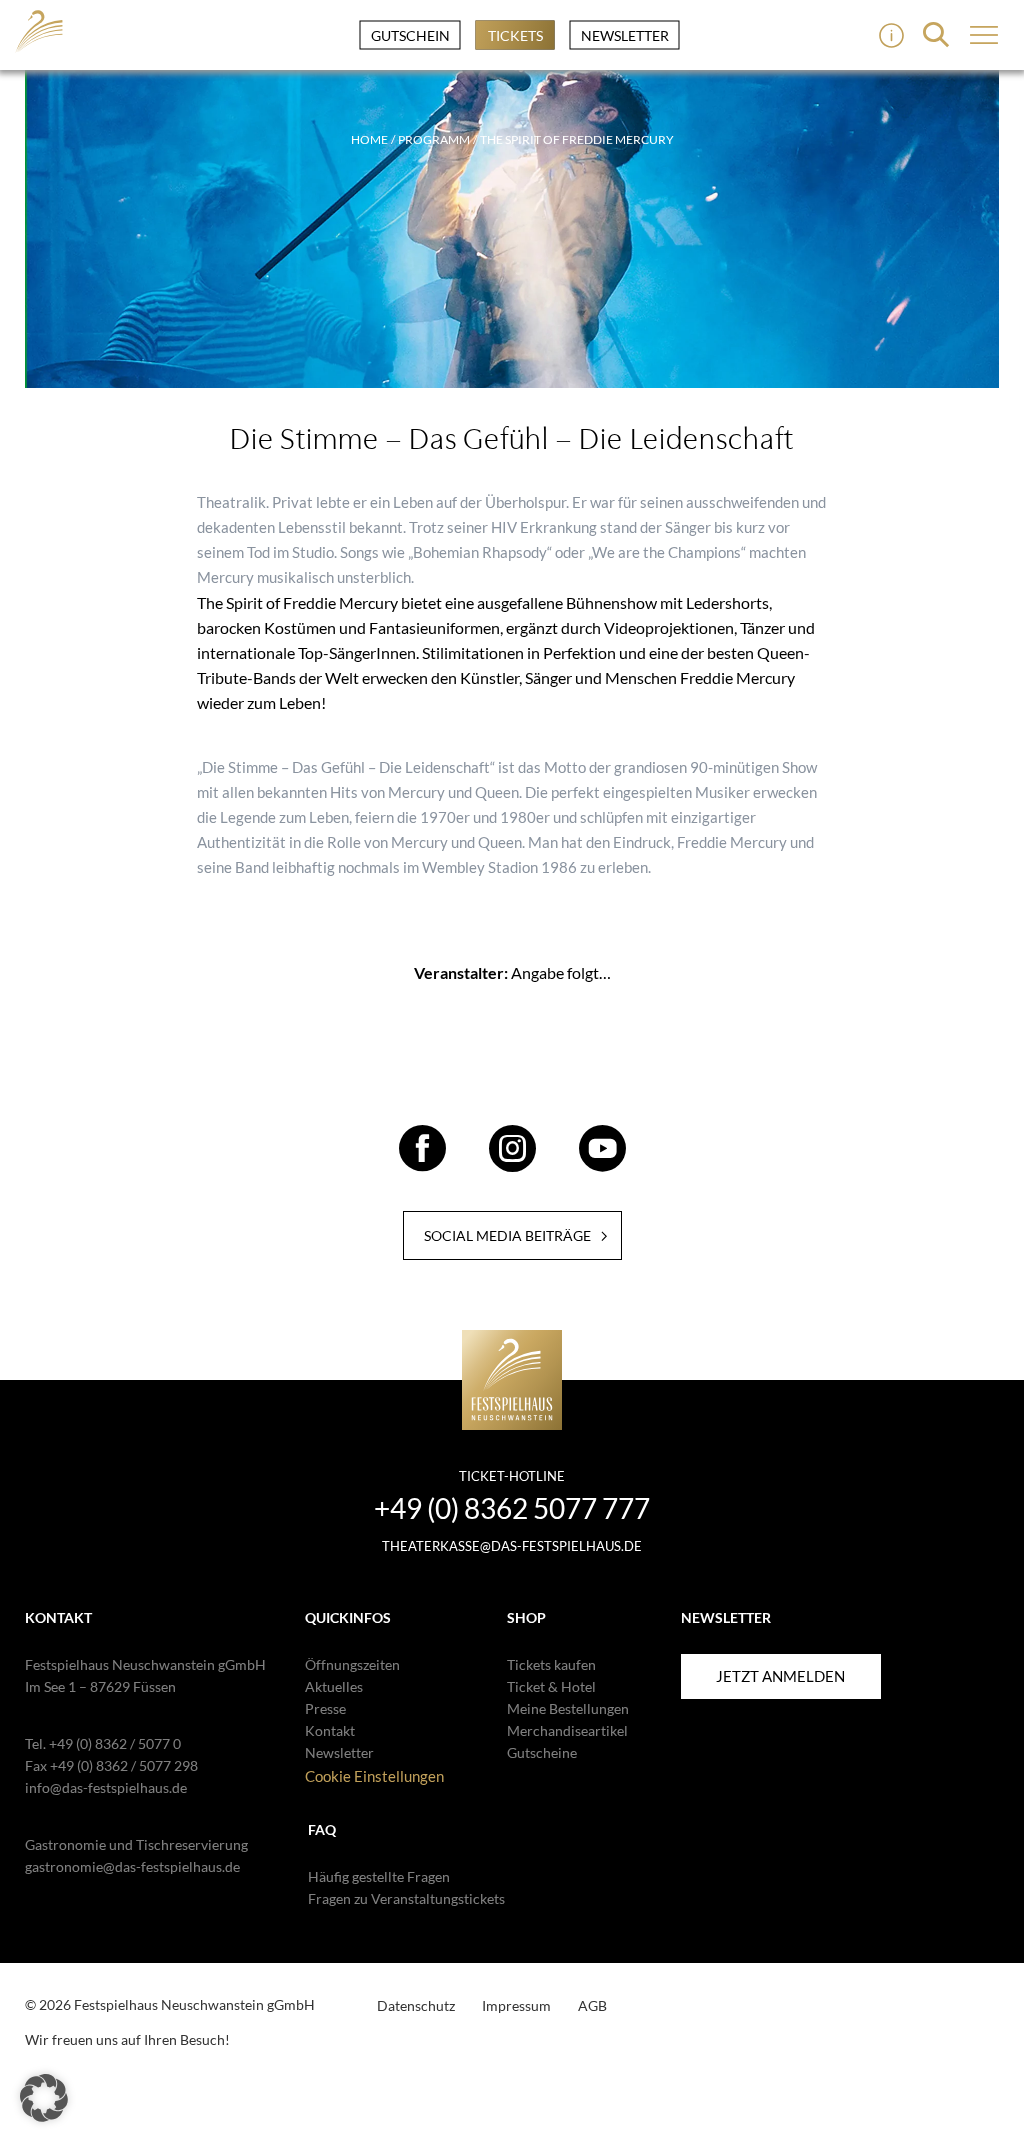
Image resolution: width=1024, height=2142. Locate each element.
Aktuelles (334, 1686)
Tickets (515, 35)
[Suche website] (936, 35)
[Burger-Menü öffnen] (891, 35)
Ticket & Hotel (551, 1686)
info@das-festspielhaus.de (106, 1787)
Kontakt (330, 1730)
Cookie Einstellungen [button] (374, 1776)
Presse (325, 1708)
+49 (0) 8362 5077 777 (512, 1508)
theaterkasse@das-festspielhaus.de (512, 1546)
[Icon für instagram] (512, 1163)
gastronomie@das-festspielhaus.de (132, 1866)
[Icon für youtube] (602, 1163)
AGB (592, 2005)
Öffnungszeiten (352, 1664)
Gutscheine (542, 1752)
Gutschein (410, 35)
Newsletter (625, 35)
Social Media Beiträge (507, 1235)
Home (369, 139)
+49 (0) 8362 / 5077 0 (115, 1743)
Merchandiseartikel (567, 1730)
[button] (44, 2098)
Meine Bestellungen (568, 1708)
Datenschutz (416, 2005)
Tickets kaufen (551, 1664)
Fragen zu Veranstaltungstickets (406, 1898)
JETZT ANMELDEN (780, 1676)
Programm (434, 139)
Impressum (516, 2005)
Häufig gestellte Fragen (379, 1876)
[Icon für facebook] (422, 1163)
